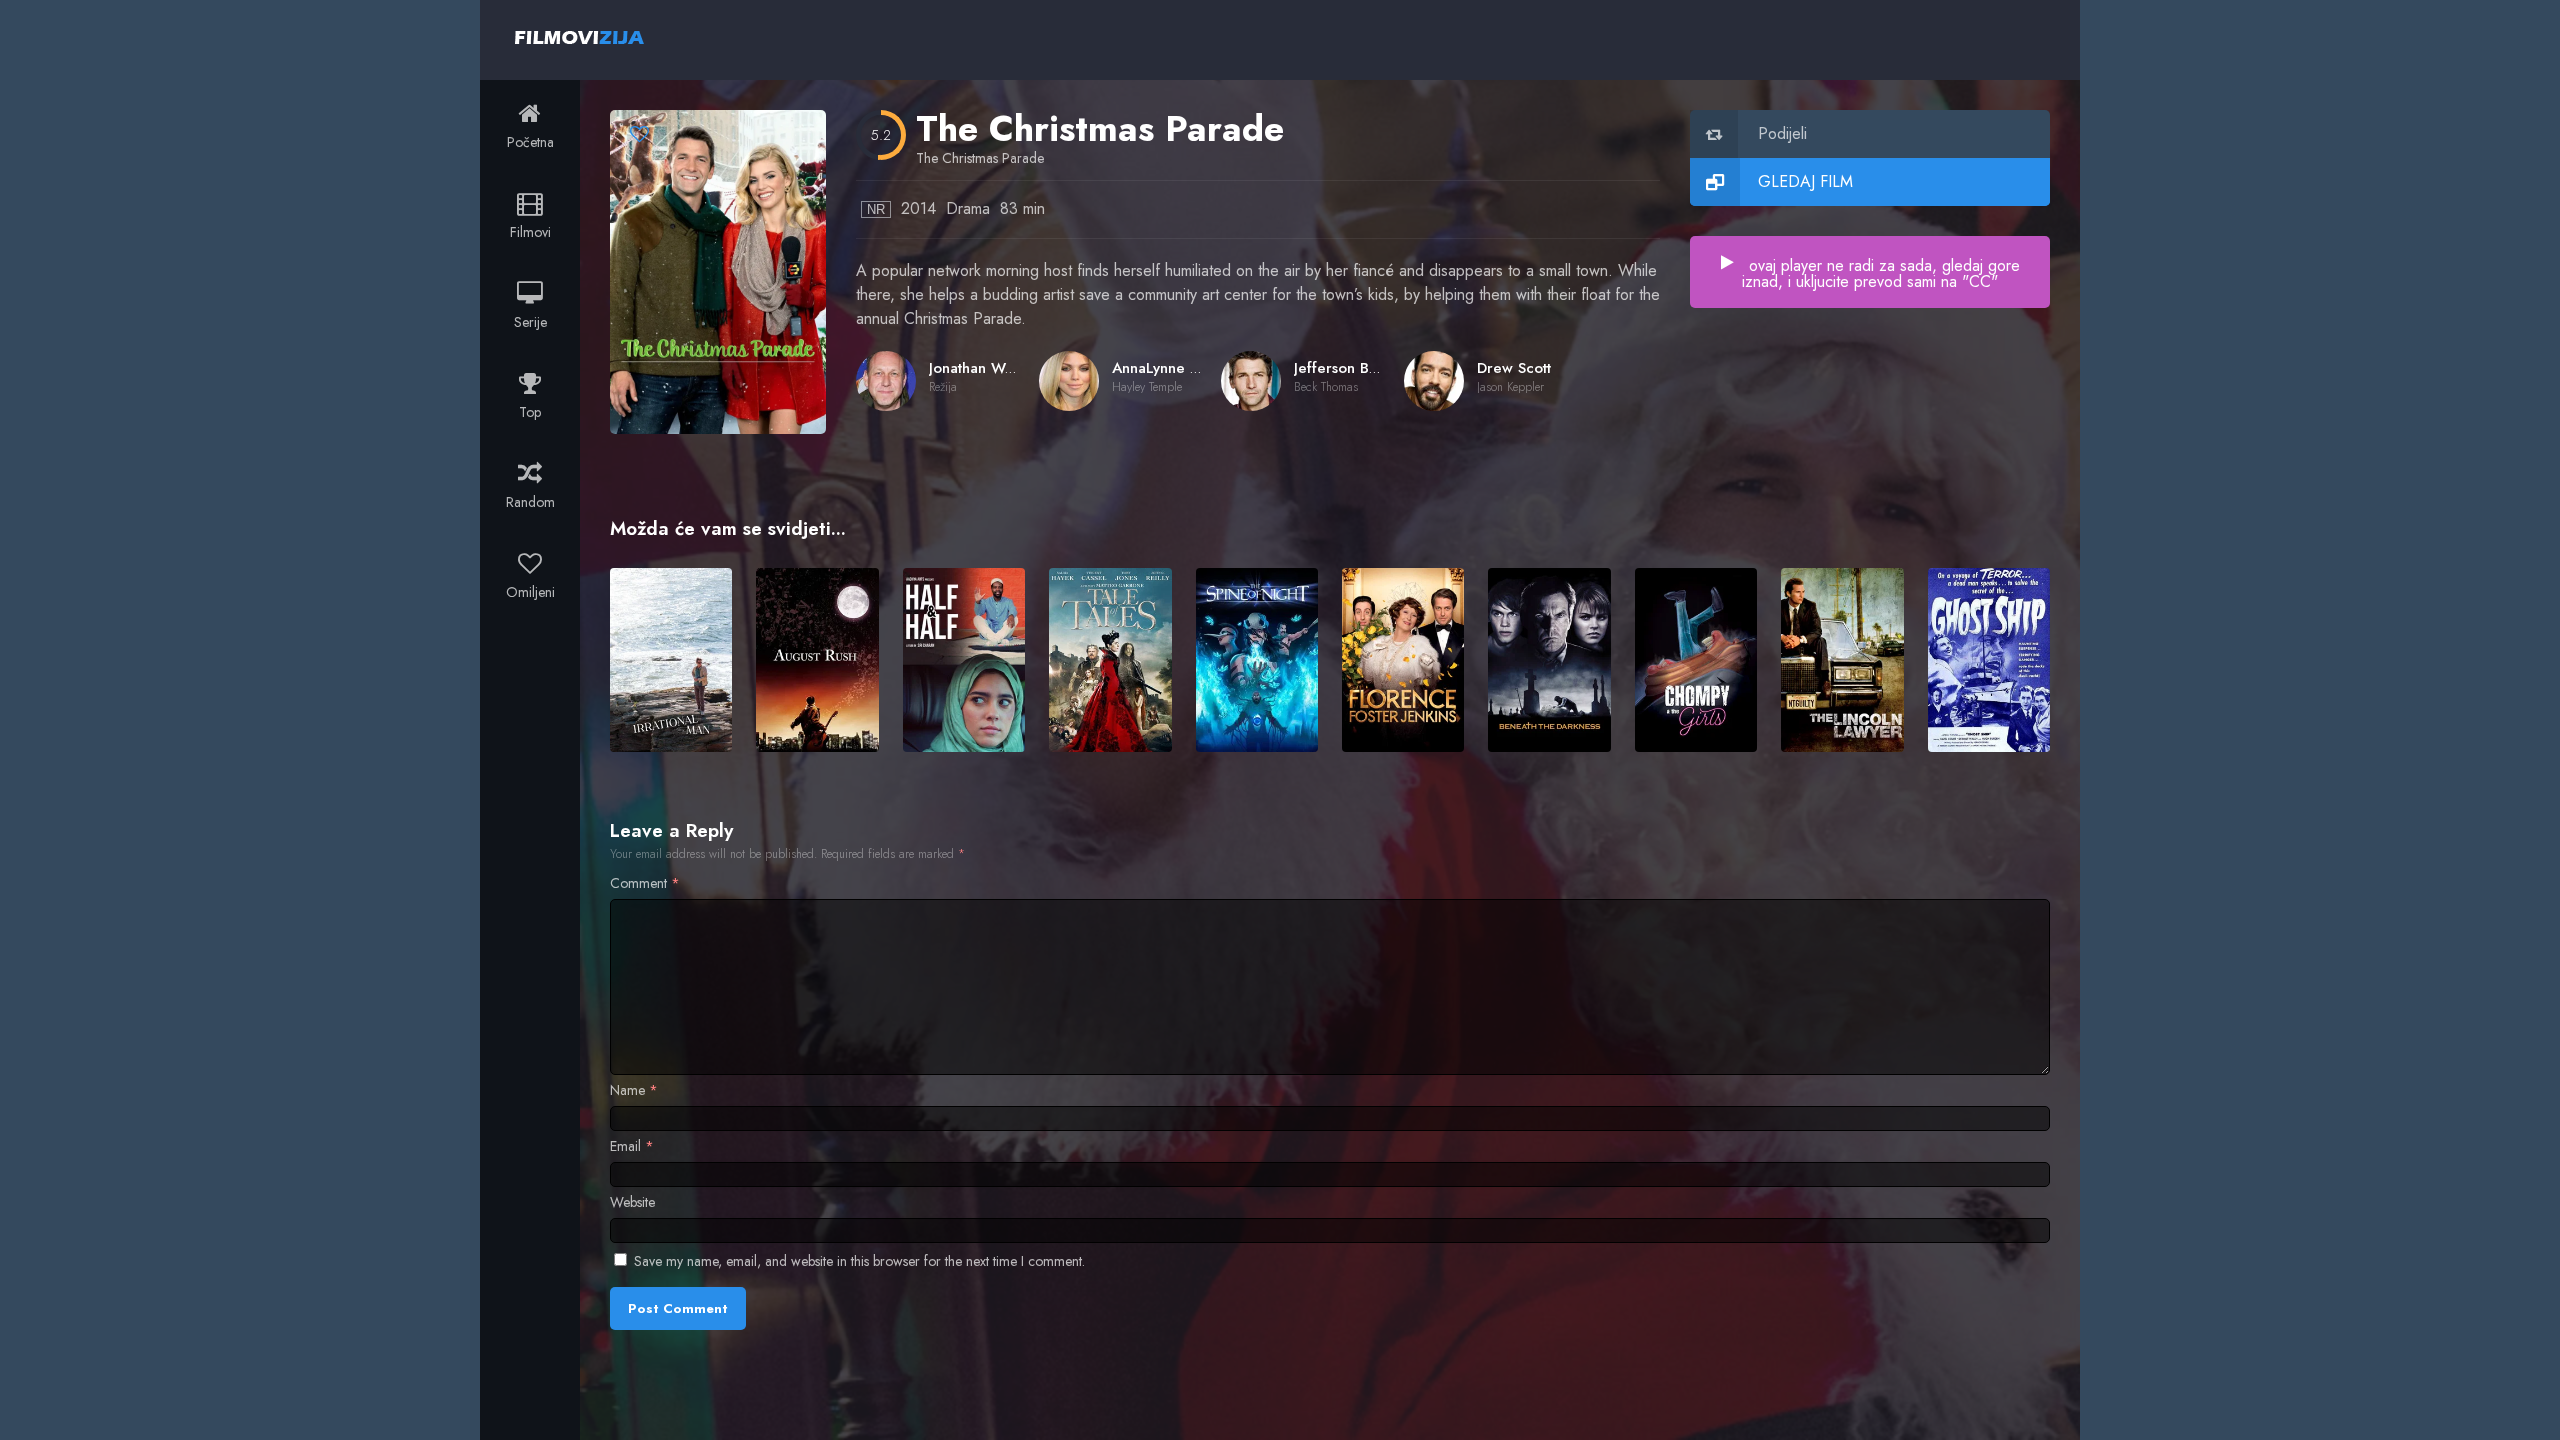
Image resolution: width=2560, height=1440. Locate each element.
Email (632, 1146)
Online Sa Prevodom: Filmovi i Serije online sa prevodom (579, 37)
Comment (645, 883)
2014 (918, 208)
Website (632, 1202)
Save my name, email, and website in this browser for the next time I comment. (859, 1261)
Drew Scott (1514, 368)
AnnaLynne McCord (1179, 368)
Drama (968, 208)
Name (634, 1090)
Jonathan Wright (982, 368)
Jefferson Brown (1348, 368)
